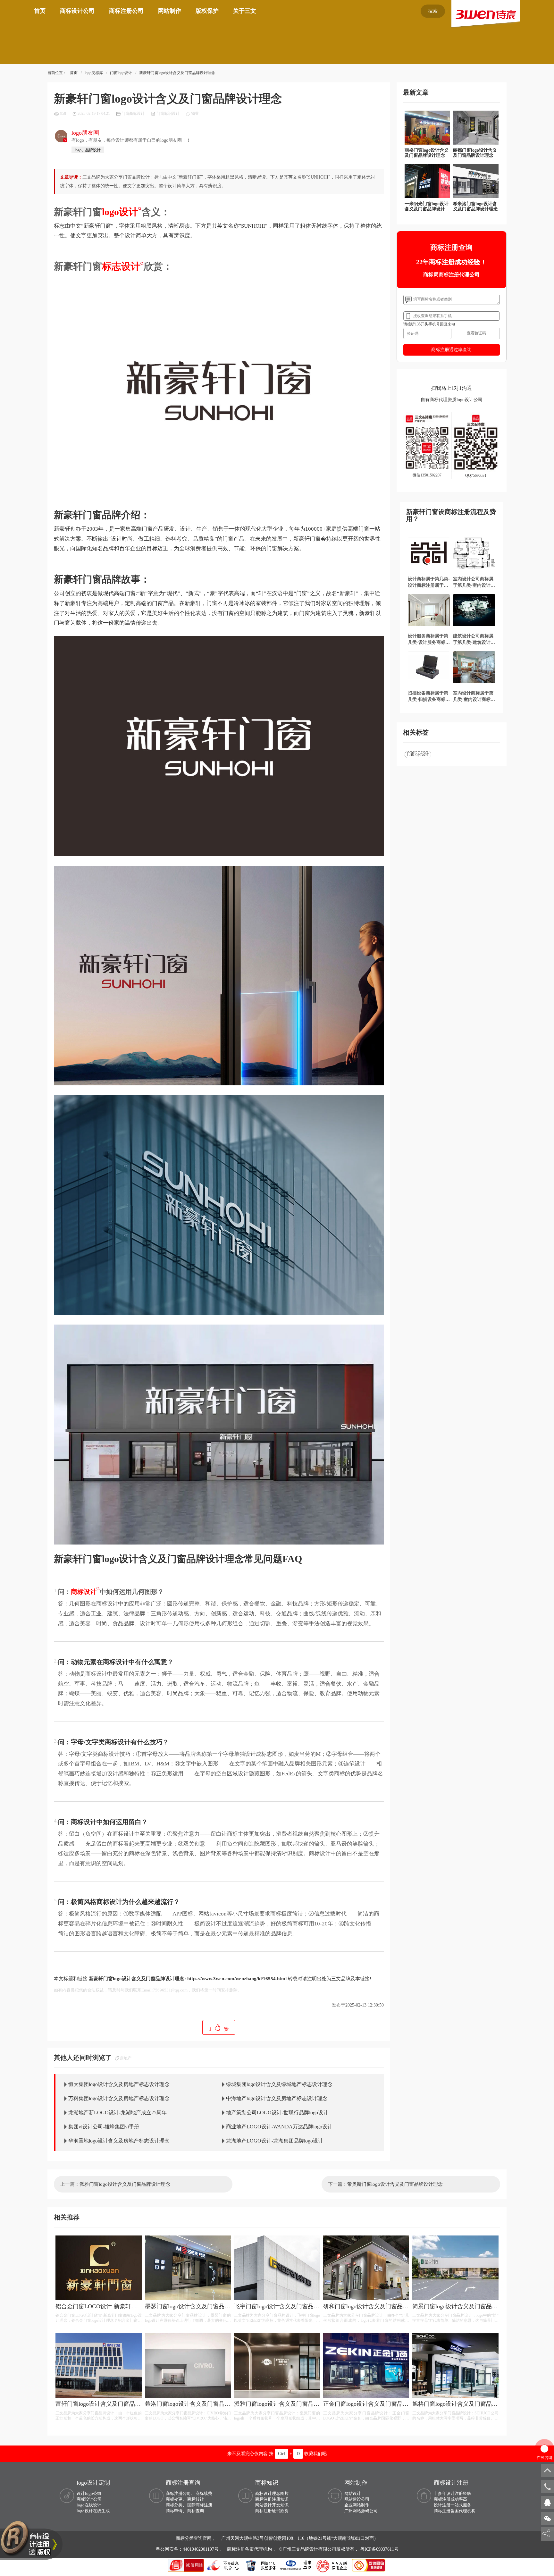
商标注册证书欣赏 (272, 2511)
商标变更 (174, 2499)
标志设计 (121, 266)
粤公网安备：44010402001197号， (190, 2549)
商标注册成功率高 (450, 2499)
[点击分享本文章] (546, 2534)
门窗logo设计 (121, 73)
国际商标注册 (200, 2505)
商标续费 (204, 2493)
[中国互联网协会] (296, 2565)
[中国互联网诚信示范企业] (187, 2565)
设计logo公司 (89, 2493)
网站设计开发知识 (272, 2505)
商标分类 (174, 2505)
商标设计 (84, 1592)
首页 (40, 11)
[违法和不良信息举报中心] (223, 2565)
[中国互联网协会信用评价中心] (333, 2565)
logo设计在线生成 (93, 2511)
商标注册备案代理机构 (455, 2511)
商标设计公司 (77, 11)
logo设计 (120, 212)
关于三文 (245, 11)
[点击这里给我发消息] (548, 2502)
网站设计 (353, 2493)
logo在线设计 (89, 2505)
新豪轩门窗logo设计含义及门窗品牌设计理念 (177, 73)
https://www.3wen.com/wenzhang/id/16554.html (237, 1979)
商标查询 (196, 2511)
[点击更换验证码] (476, 333)
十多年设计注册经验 (453, 2493)
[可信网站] (369, 2565)
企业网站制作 (357, 2505)
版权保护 (207, 11)
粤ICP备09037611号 (379, 2549)
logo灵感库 (94, 73)
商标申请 (174, 2511)
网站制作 (170, 11)
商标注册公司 (126, 11)
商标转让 (196, 2499)
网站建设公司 (357, 2499)
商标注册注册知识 (272, 2499)
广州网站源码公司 (361, 2511)
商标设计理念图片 (272, 2493)
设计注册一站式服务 (453, 2505)
